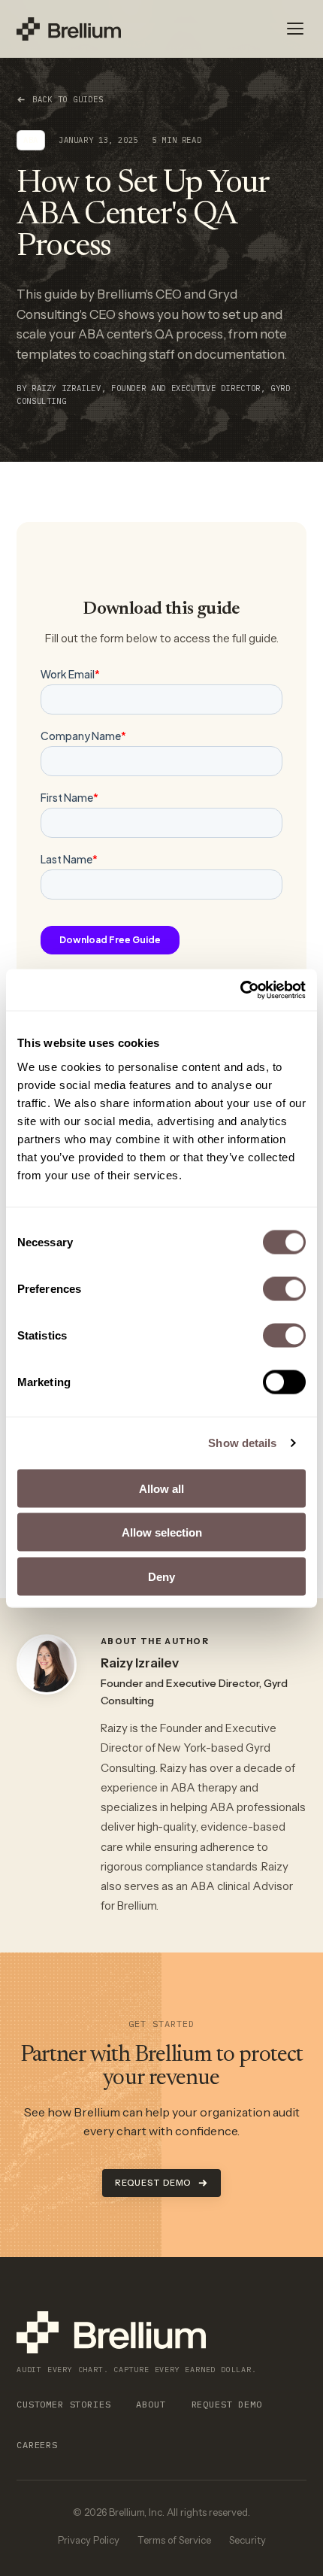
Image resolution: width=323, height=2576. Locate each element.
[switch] (284, 1288)
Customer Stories (63, 2404)
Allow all (161, 1488)
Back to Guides (68, 99)
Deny (161, 1576)
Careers (37, 2445)
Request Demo (153, 2183)
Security (248, 2540)
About (151, 2404)
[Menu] (295, 29)
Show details (242, 1443)
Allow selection (162, 1532)
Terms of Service (174, 2540)
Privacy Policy (89, 2540)
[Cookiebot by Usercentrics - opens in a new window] (240, 990)
